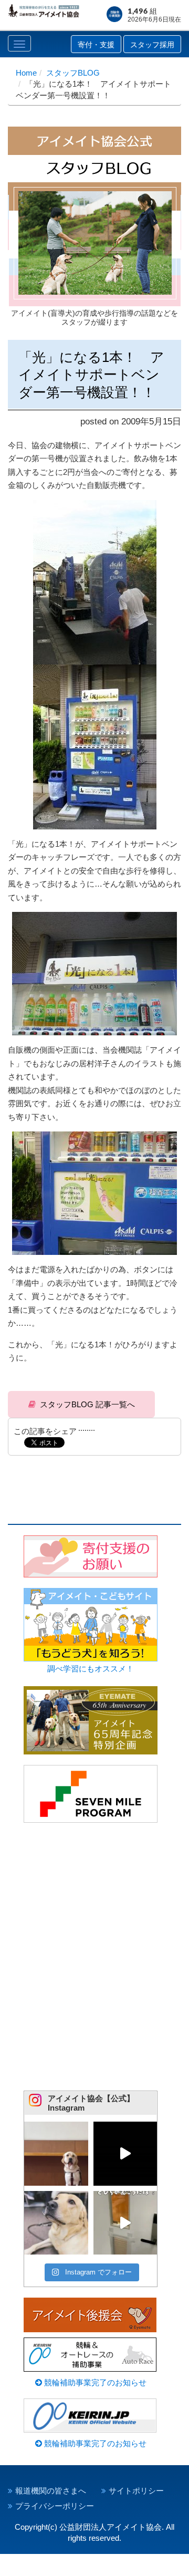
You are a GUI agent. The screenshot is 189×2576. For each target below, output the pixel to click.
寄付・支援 (96, 45)
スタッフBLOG (73, 73)
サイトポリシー (136, 2491)
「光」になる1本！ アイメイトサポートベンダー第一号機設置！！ (91, 375)
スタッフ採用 (152, 45)
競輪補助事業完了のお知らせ (94, 2382)
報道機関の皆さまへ (51, 2491)
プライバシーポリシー (55, 2506)
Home (26, 73)
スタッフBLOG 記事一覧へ (87, 1404)
